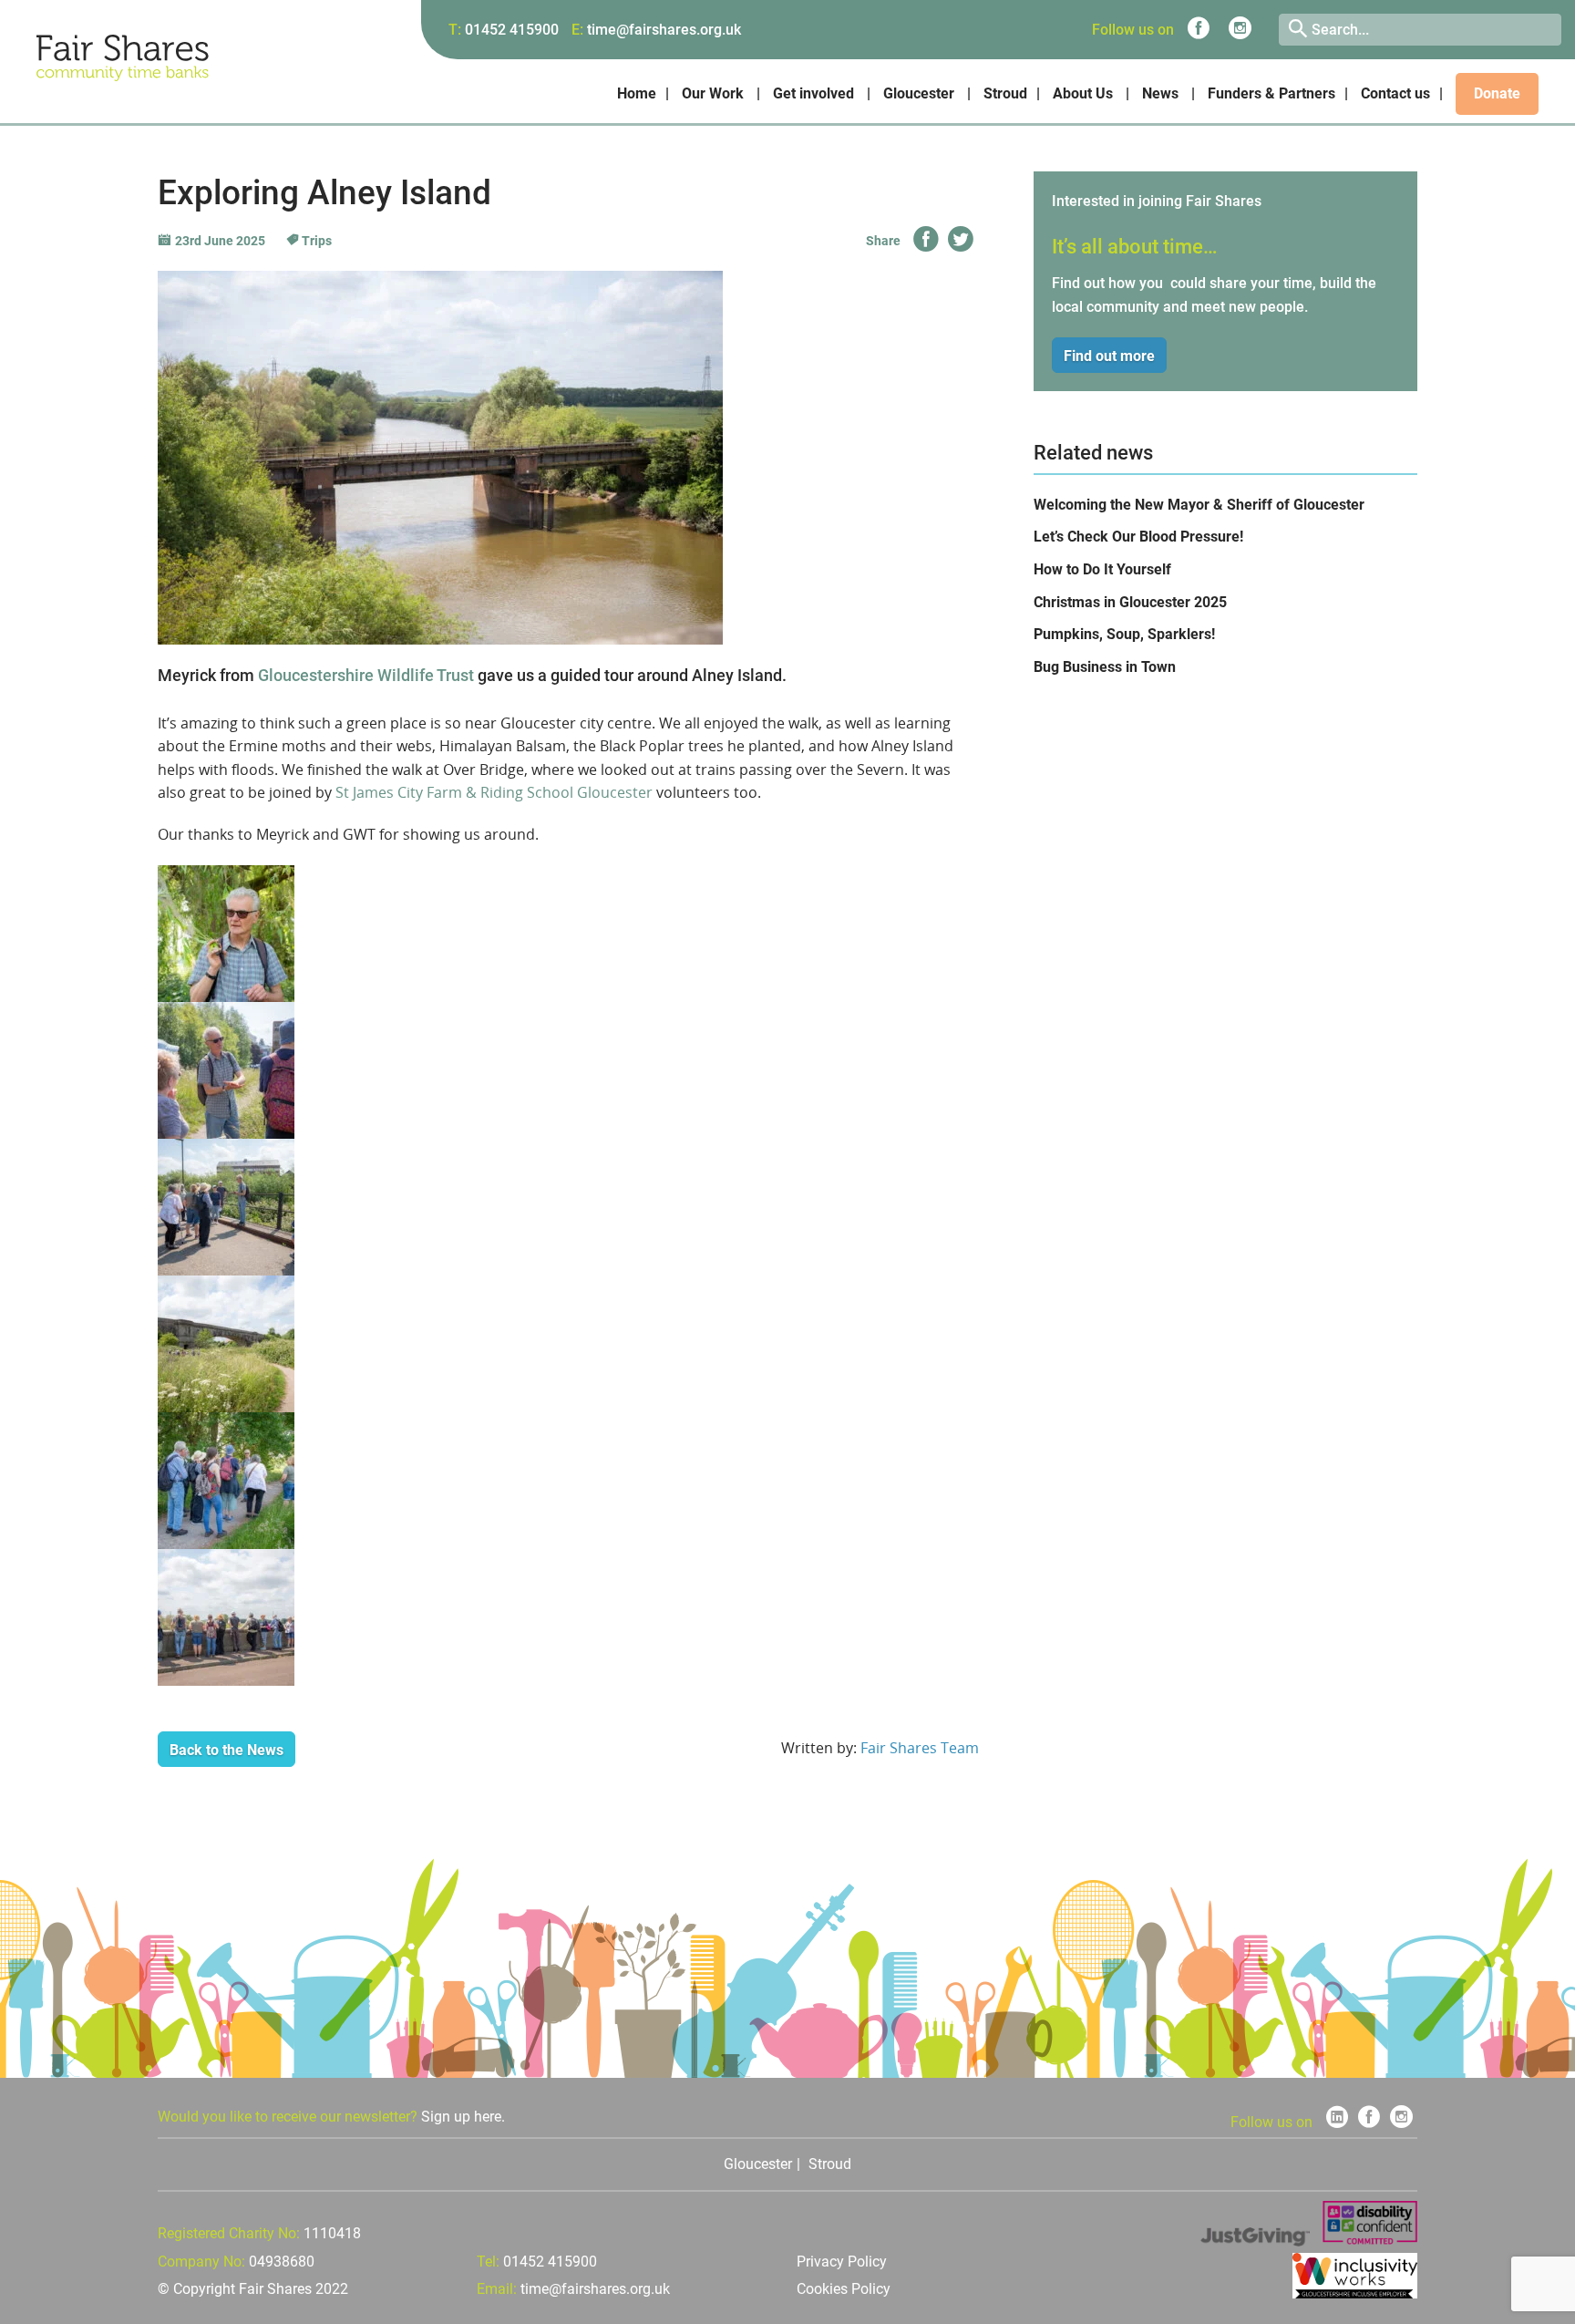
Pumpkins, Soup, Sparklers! (1124, 634)
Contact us (1395, 93)
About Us (1083, 93)
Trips (315, 241)
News (1160, 93)
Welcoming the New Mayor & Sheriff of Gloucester (1199, 505)
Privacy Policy (842, 2262)
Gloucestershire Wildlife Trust (366, 675)
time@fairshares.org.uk (664, 30)
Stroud (1005, 93)
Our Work (713, 93)
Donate (1497, 93)
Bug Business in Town (1105, 667)
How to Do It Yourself (1102, 569)
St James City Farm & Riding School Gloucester (494, 792)
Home (637, 93)
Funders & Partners (1271, 93)
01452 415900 (512, 30)
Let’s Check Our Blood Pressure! (1138, 537)
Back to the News (226, 1750)
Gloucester (919, 93)
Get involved (813, 93)
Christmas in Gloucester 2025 (1130, 602)
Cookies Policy (844, 2289)
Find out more (1109, 356)
